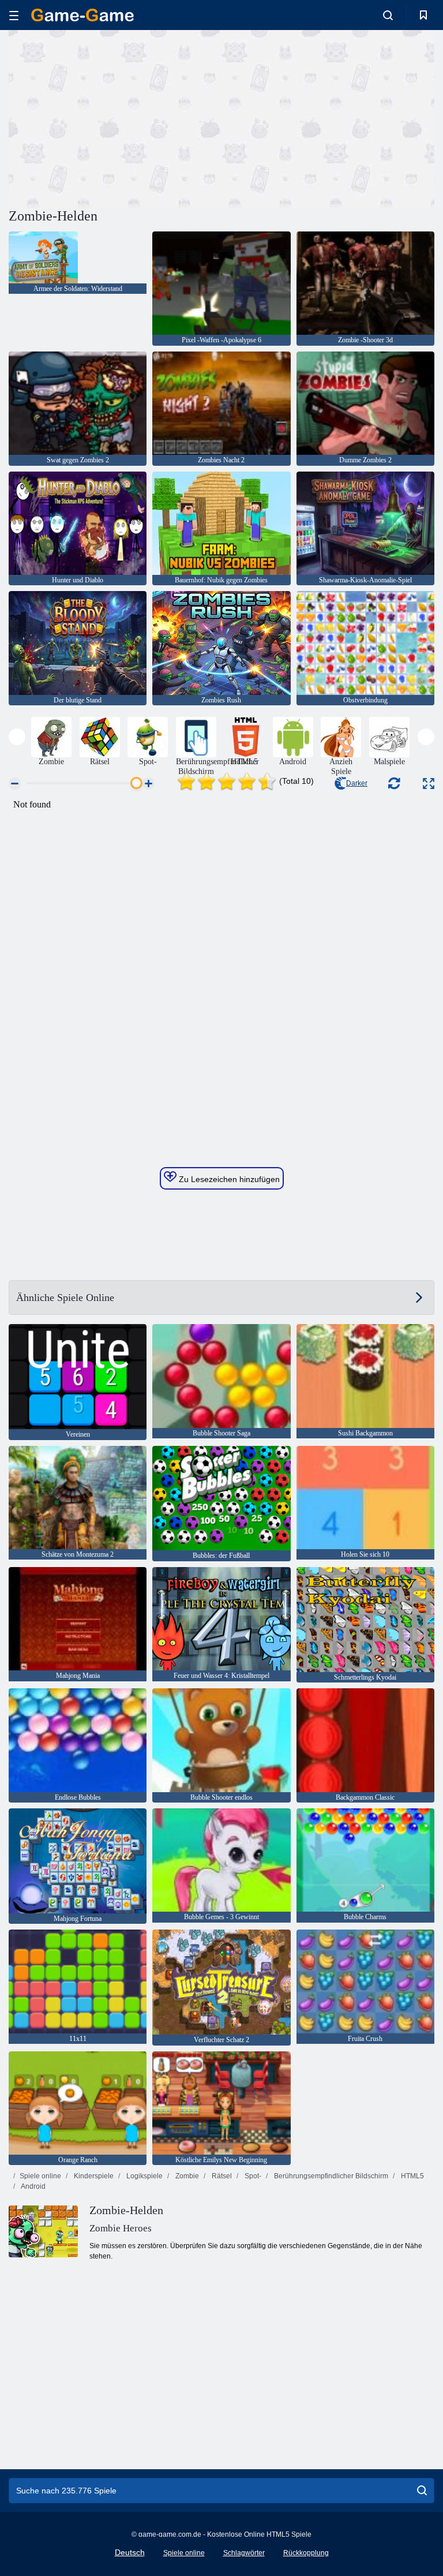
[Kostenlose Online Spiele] (82, 15)
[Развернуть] (429, 784)
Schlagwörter (244, 2553)
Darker (357, 783)
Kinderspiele (93, 2176)
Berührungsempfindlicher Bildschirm (330, 2176)
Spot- (252, 2176)
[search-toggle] (388, 15)
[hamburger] (14, 15)
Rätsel (221, 2176)
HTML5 (412, 2176)
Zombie (186, 2176)
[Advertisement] (115, 117)
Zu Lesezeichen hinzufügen (228, 1179)
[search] (422, 2491)
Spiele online (40, 2176)
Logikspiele (144, 2176)
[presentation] (17, 737)
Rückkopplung (306, 2553)
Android (33, 2186)
